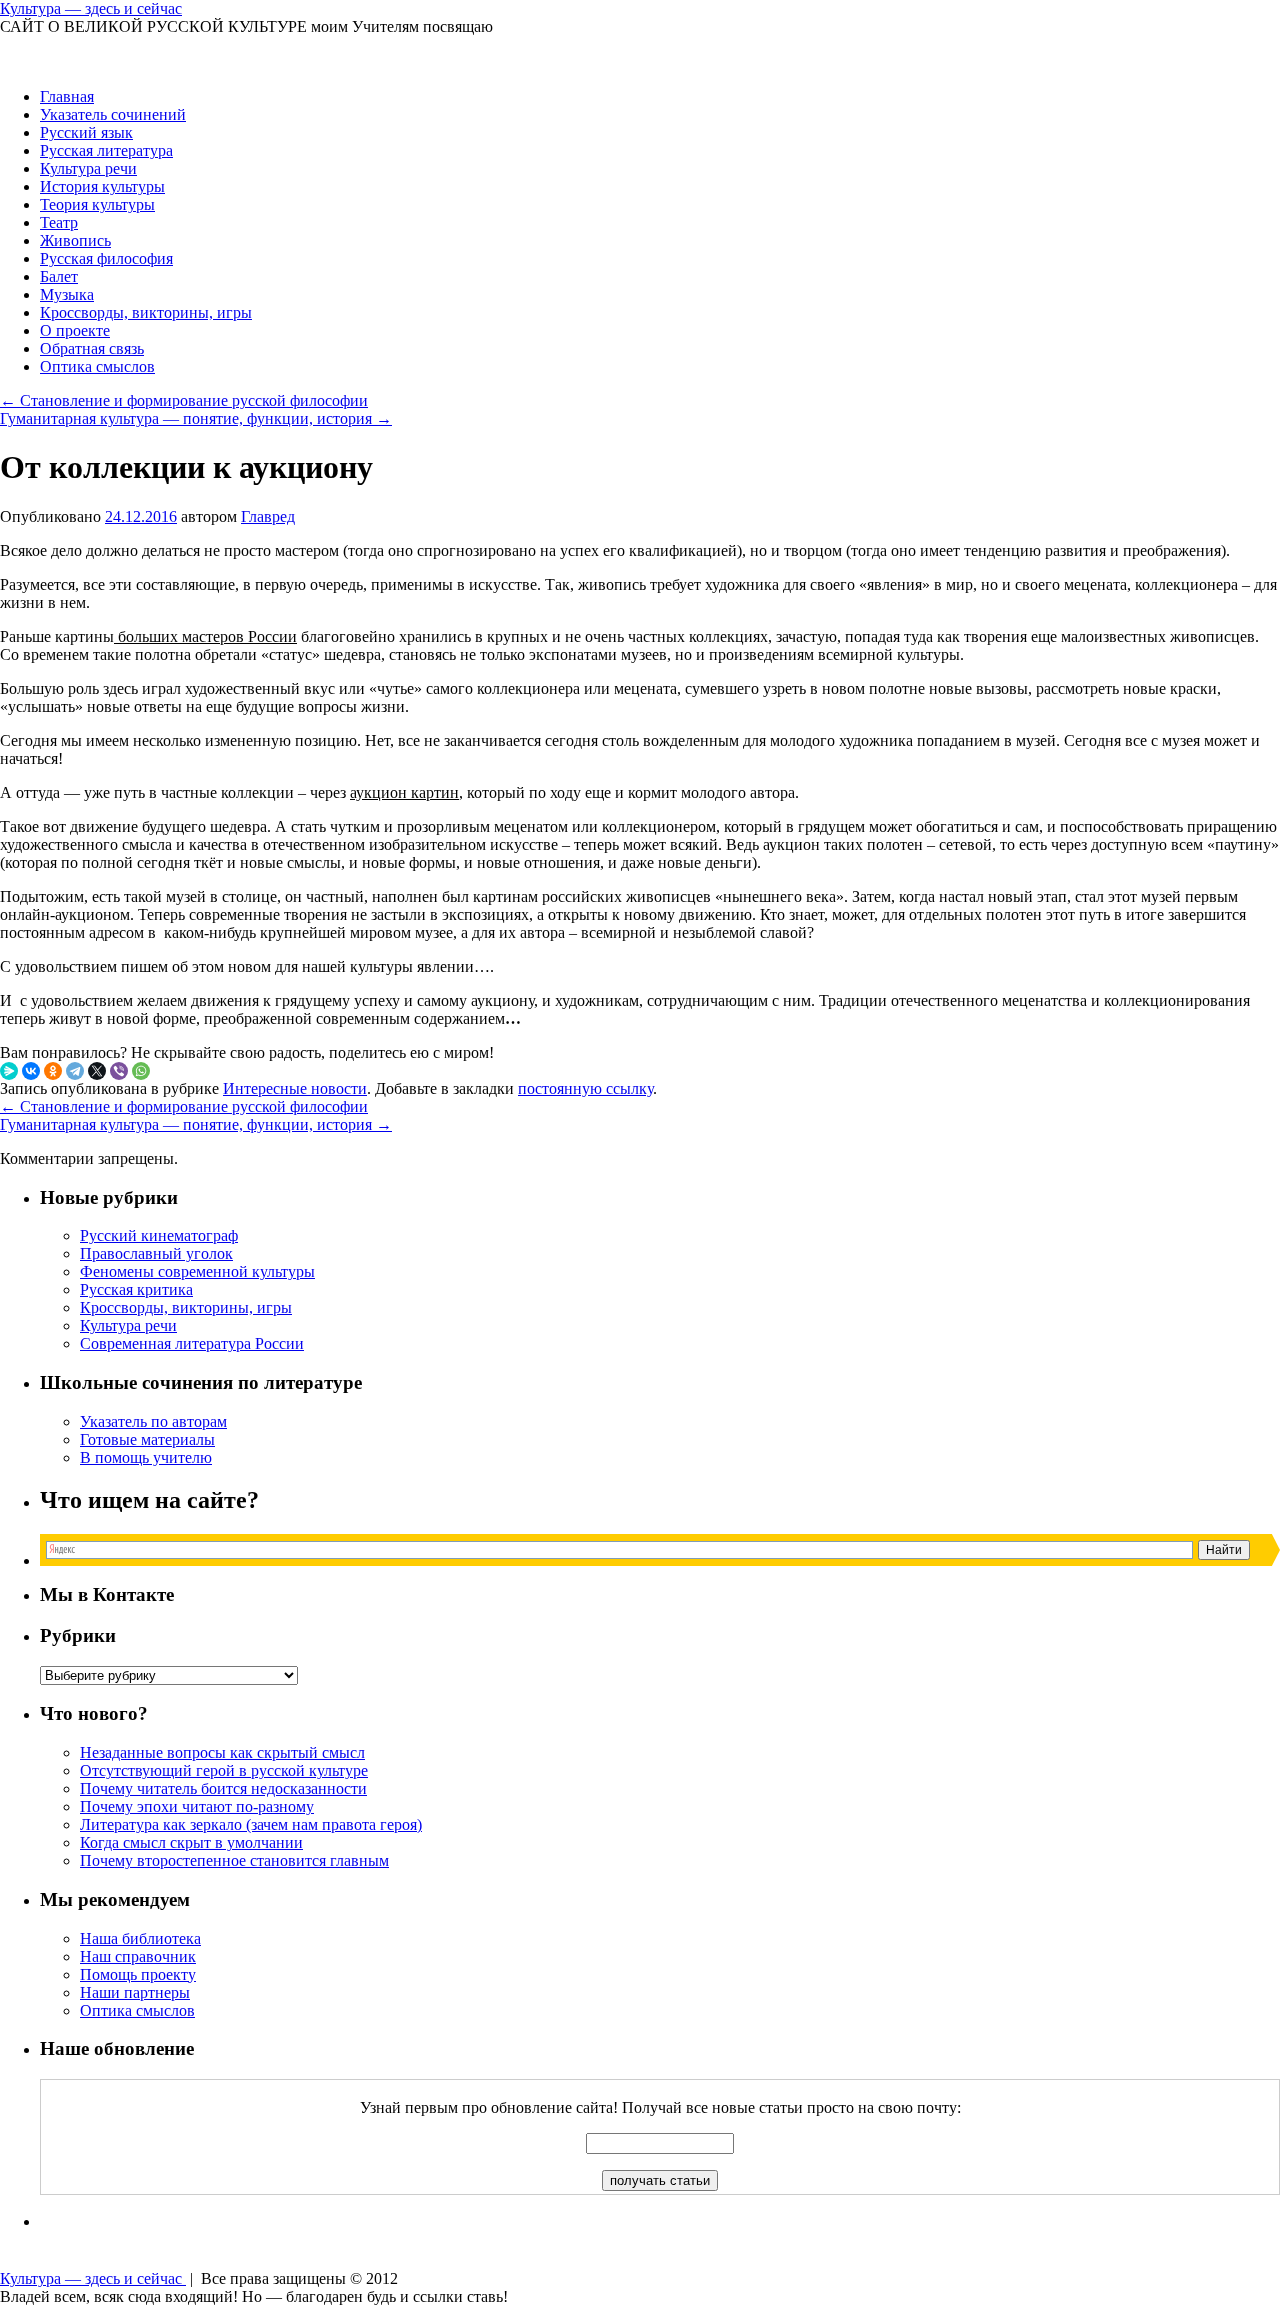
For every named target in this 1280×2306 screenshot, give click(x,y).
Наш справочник (138, 1956)
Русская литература (106, 150)
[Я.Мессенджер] (9, 1071)
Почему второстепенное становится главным (234, 1860)
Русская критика (136, 1289)
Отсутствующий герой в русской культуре (224, 1770)
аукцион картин (404, 792)
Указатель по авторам (153, 1421)
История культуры (102, 186)
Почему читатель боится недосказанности (223, 1788)
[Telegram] (75, 1071)
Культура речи (88, 168)
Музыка (67, 294)
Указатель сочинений (113, 114)
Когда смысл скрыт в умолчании (191, 1842)
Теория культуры (97, 204)
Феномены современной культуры (197, 1271)
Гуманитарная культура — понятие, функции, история (196, 418)
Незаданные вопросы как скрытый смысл (222, 1752)
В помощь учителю (146, 1457)
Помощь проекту (138, 1974)
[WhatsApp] (141, 1071)
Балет (59, 276)
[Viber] (119, 1071)
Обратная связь (92, 348)
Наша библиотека (140, 1938)
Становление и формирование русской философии (184, 400)
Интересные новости (295, 1088)
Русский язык (86, 132)
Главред (268, 516)
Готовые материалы (147, 1439)
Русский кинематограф (159, 1235)
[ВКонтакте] (31, 1071)
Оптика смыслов (97, 366)
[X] (97, 1071)
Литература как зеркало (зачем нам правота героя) (251, 1824)
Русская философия (106, 258)
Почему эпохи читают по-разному (197, 1806)
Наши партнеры (135, 1992)
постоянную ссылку (585, 1088)
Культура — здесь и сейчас (91, 8)
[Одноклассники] (53, 1071)
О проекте (75, 330)
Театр (59, 222)
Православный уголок (156, 1253)
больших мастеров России (205, 636)
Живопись (75, 240)
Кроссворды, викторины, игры (146, 312)
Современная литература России (192, 1343)
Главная (67, 96)
